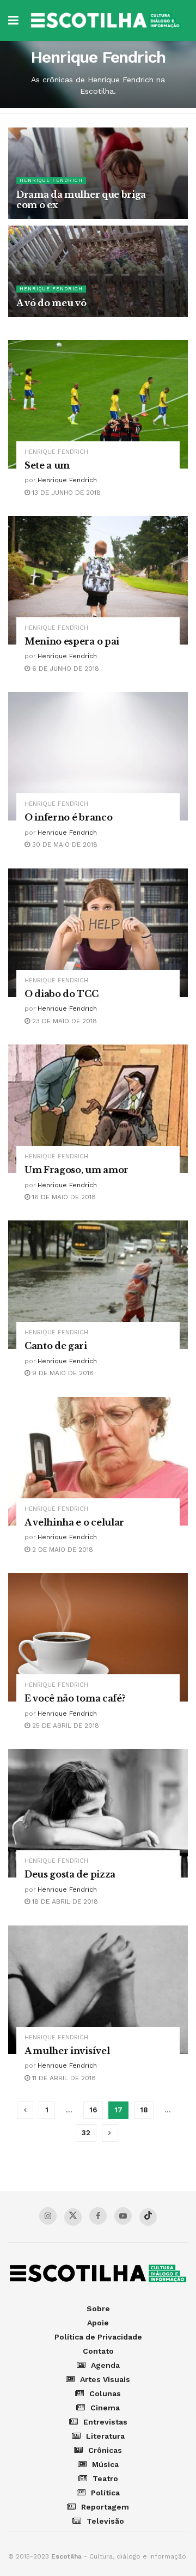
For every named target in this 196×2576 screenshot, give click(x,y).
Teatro (105, 2478)
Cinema (105, 2408)
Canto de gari (56, 1346)
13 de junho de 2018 (65, 493)
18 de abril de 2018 (64, 1901)
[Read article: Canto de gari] (98, 1285)
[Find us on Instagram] (48, 2216)
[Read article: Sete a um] (98, 404)
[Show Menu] (13, 20)
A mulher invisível (67, 2051)
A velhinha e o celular (74, 1522)
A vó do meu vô (51, 303)
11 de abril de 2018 (63, 2078)
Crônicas (105, 2450)
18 (144, 2110)
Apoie (98, 2323)
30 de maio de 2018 (64, 845)
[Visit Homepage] (106, 20)
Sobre (98, 2308)
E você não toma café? (75, 1698)
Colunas (105, 2393)
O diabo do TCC (62, 994)
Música (105, 2464)
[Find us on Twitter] (73, 2217)
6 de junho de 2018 (65, 669)
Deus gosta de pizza (70, 1874)
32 (86, 2133)
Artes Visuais (105, 2379)
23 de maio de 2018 (63, 1021)
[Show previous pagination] (25, 2110)
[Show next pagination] (110, 2133)
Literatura (105, 2436)
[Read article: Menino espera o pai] (98, 580)
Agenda (105, 2365)
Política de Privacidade (98, 2337)
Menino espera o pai (72, 641)
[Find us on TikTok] (148, 2217)
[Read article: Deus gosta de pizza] (98, 1813)
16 (93, 2110)
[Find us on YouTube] (123, 2216)
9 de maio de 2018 (62, 1373)
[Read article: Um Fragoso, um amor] (98, 1109)
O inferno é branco (68, 817)
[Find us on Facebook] (98, 2216)
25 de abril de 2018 (65, 1726)
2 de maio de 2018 (62, 1550)
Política (105, 2493)
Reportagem (105, 2507)
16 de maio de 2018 (63, 1197)
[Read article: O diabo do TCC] (98, 933)
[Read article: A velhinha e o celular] (98, 1461)
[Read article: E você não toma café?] (98, 1637)
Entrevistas (105, 2422)
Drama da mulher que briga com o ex (81, 200)
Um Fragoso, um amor (76, 1170)
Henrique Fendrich (51, 180)
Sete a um (47, 465)
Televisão (105, 2521)
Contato (98, 2351)
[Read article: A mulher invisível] (98, 1990)
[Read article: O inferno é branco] (98, 756)
